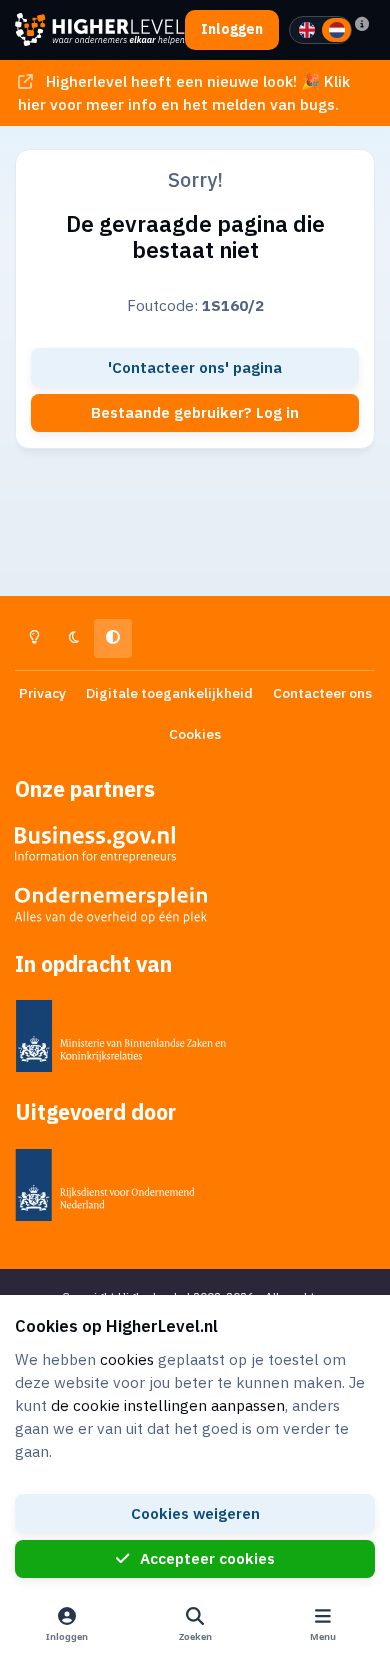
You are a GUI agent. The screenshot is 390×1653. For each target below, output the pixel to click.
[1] (307, 30)
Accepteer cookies (207, 1558)
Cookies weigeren (195, 1513)
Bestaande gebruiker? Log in (195, 412)
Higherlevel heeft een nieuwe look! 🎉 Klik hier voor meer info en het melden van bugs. (183, 92)
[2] (337, 30)
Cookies (195, 734)
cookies (127, 1359)
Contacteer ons (322, 693)
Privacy (42, 693)
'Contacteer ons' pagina (195, 367)
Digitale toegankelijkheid (169, 693)
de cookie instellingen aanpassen (168, 1405)
